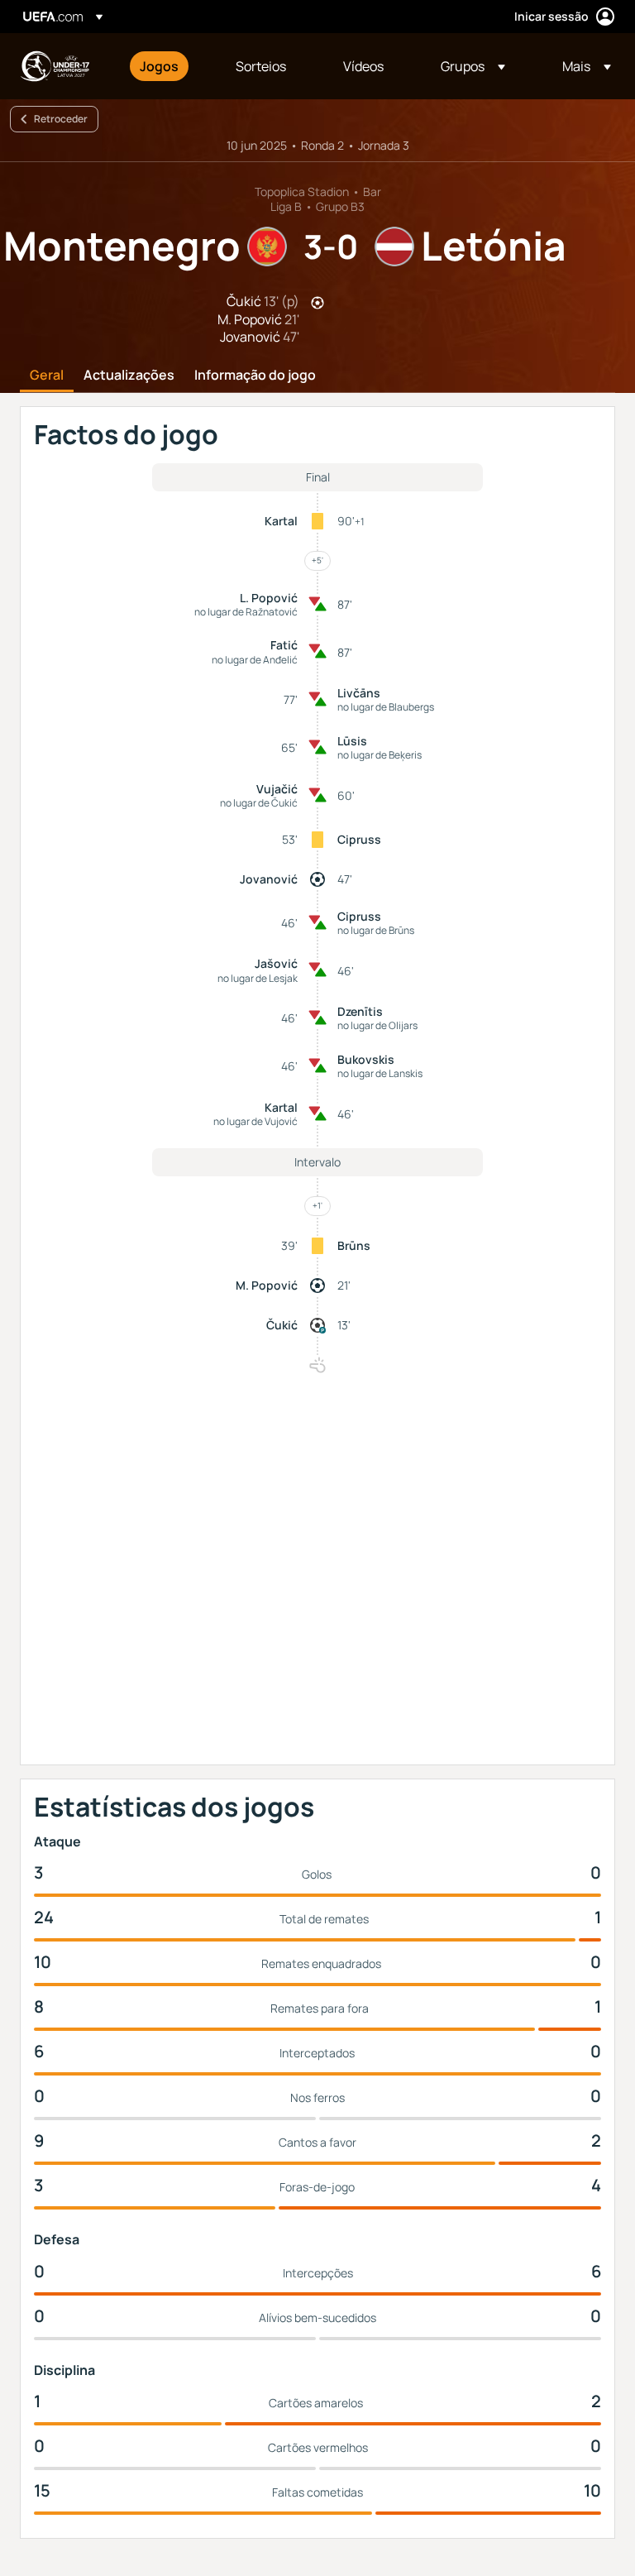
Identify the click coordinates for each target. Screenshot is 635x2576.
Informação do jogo (255, 376)
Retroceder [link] (61, 119)
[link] (159, 66)
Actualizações (129, 376)
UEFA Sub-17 (55, 66)
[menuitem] (167, 66)
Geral (47, 376)
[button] (473, 66)
